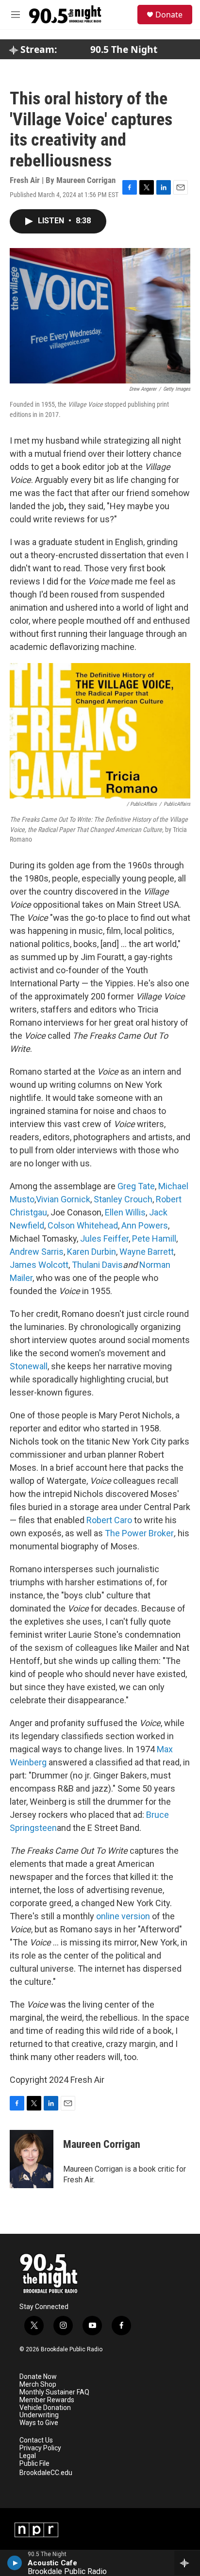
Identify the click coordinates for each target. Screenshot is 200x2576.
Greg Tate (136, 1186)
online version (123, 1916)
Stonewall (29, 1366)
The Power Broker (139, 1533)
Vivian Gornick (63, 1199)
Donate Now (38, 2377)
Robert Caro (109, 1520)
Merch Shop (38, 2385)
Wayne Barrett (147, 1252)
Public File (34, 2464)
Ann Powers (145, 1225)
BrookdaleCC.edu (46, 2473)
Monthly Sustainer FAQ (54, 2392)
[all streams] (187, 2563)
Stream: (37, 50)
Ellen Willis (125, 1212)
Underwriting (39, 2415)
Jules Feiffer (104, 1238)
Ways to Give (39, 2423)
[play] (15, 2563)
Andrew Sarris (37, 1252)
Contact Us (36, 2440)
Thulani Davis (97, 1265)
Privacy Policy (40, 2448)
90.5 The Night (124, 50)
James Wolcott (39, 1265)
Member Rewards (47, 2400)
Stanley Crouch (123, 1199)
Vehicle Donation (45, 2408)
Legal (28, 2456)
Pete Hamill (154, 1238)
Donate (169, 15)
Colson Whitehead (83, 1225)
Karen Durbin (92, 1252)
